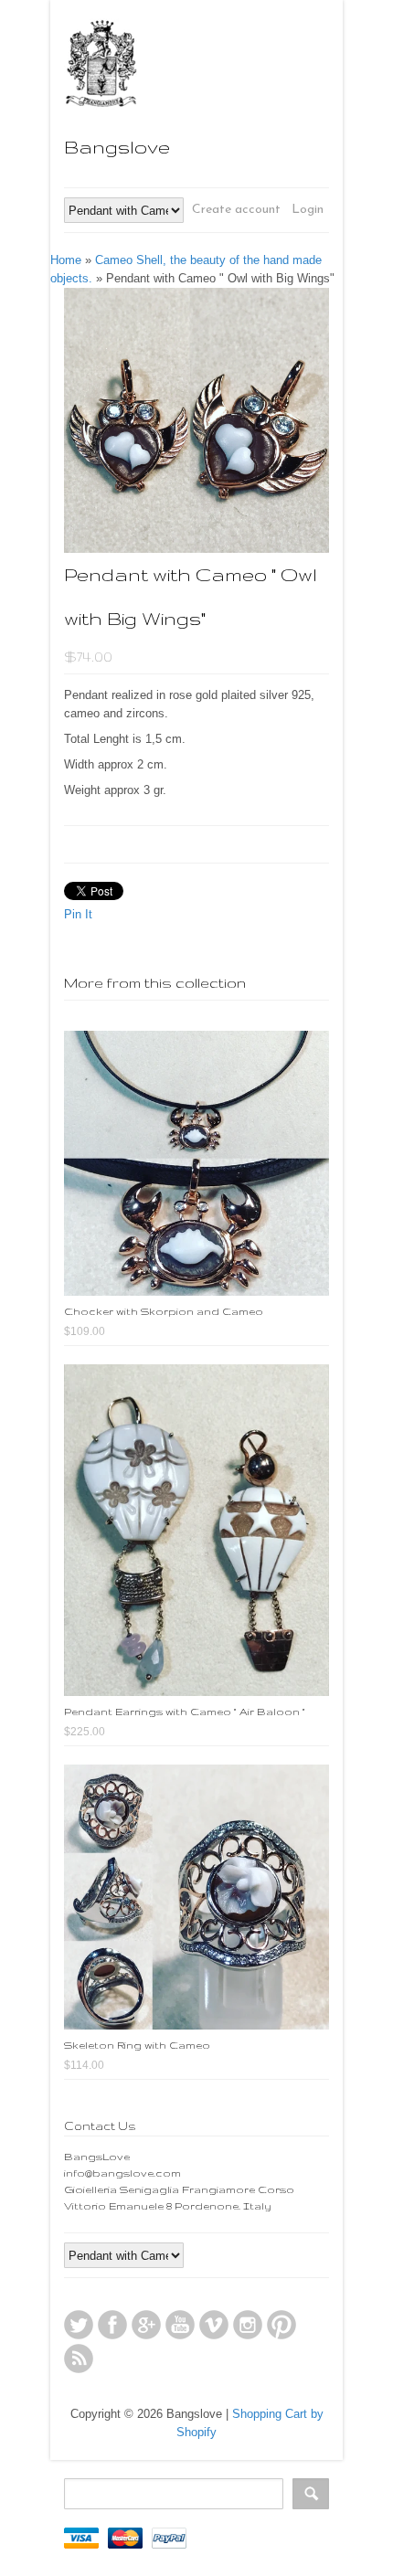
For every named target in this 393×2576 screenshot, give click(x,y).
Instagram (248, 2325)
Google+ (146, 2325)
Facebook (112, 2325)
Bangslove (117, 147)
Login (308, 210)
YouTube (180, 2325)
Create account (236, 210)
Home (66, 260)
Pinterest (281, 2325)
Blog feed (79, 2359)
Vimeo (214, 2325)
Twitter (79, 2325)
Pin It (78, 914)
